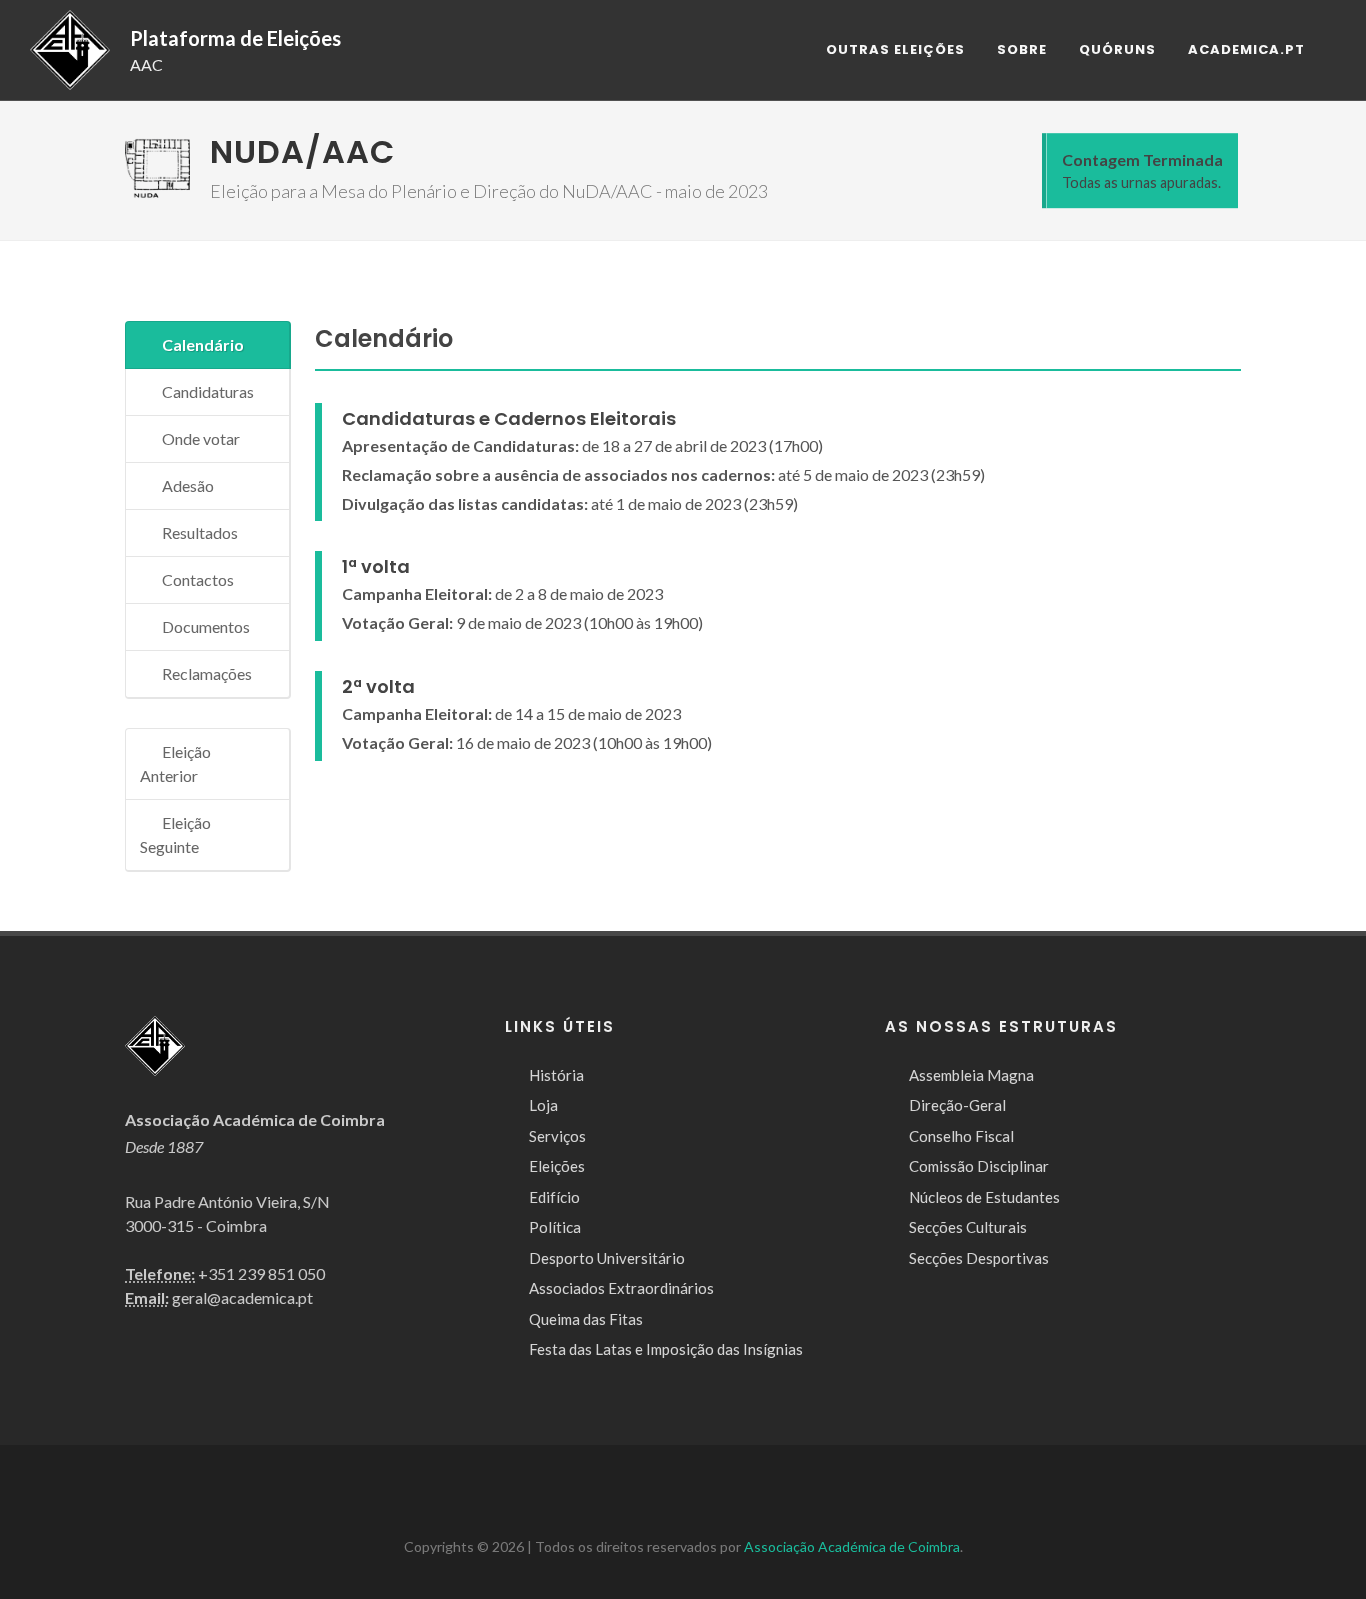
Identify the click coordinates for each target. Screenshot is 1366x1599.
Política (555, 1227)
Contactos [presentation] (198, 579)
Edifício (554, 1197)
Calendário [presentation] (203, 344)
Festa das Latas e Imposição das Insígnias (666, 1349)
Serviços (557, 1136)
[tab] (208, 345)
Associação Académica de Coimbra (852, 1546)
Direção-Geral (957, 1105)
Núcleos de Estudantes (984, 1197)
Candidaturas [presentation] (208, 391)
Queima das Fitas (586, 1319)
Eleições (557, 1166)
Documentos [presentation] (206, 626)
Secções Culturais (968, 1227)
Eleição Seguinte (175, 834)
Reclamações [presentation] (207, 673)
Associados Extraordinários (621, 1288)
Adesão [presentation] (188, 485)
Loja (543, 1105)
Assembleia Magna (971, 1075)
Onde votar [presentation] (201, 438)
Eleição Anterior (175, 763)
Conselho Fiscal (961, 1136)
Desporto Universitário (607, 1258)
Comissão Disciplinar (979, 1166)
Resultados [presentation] (200, 532)
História (556, 1075)
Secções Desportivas (979, 1258)
